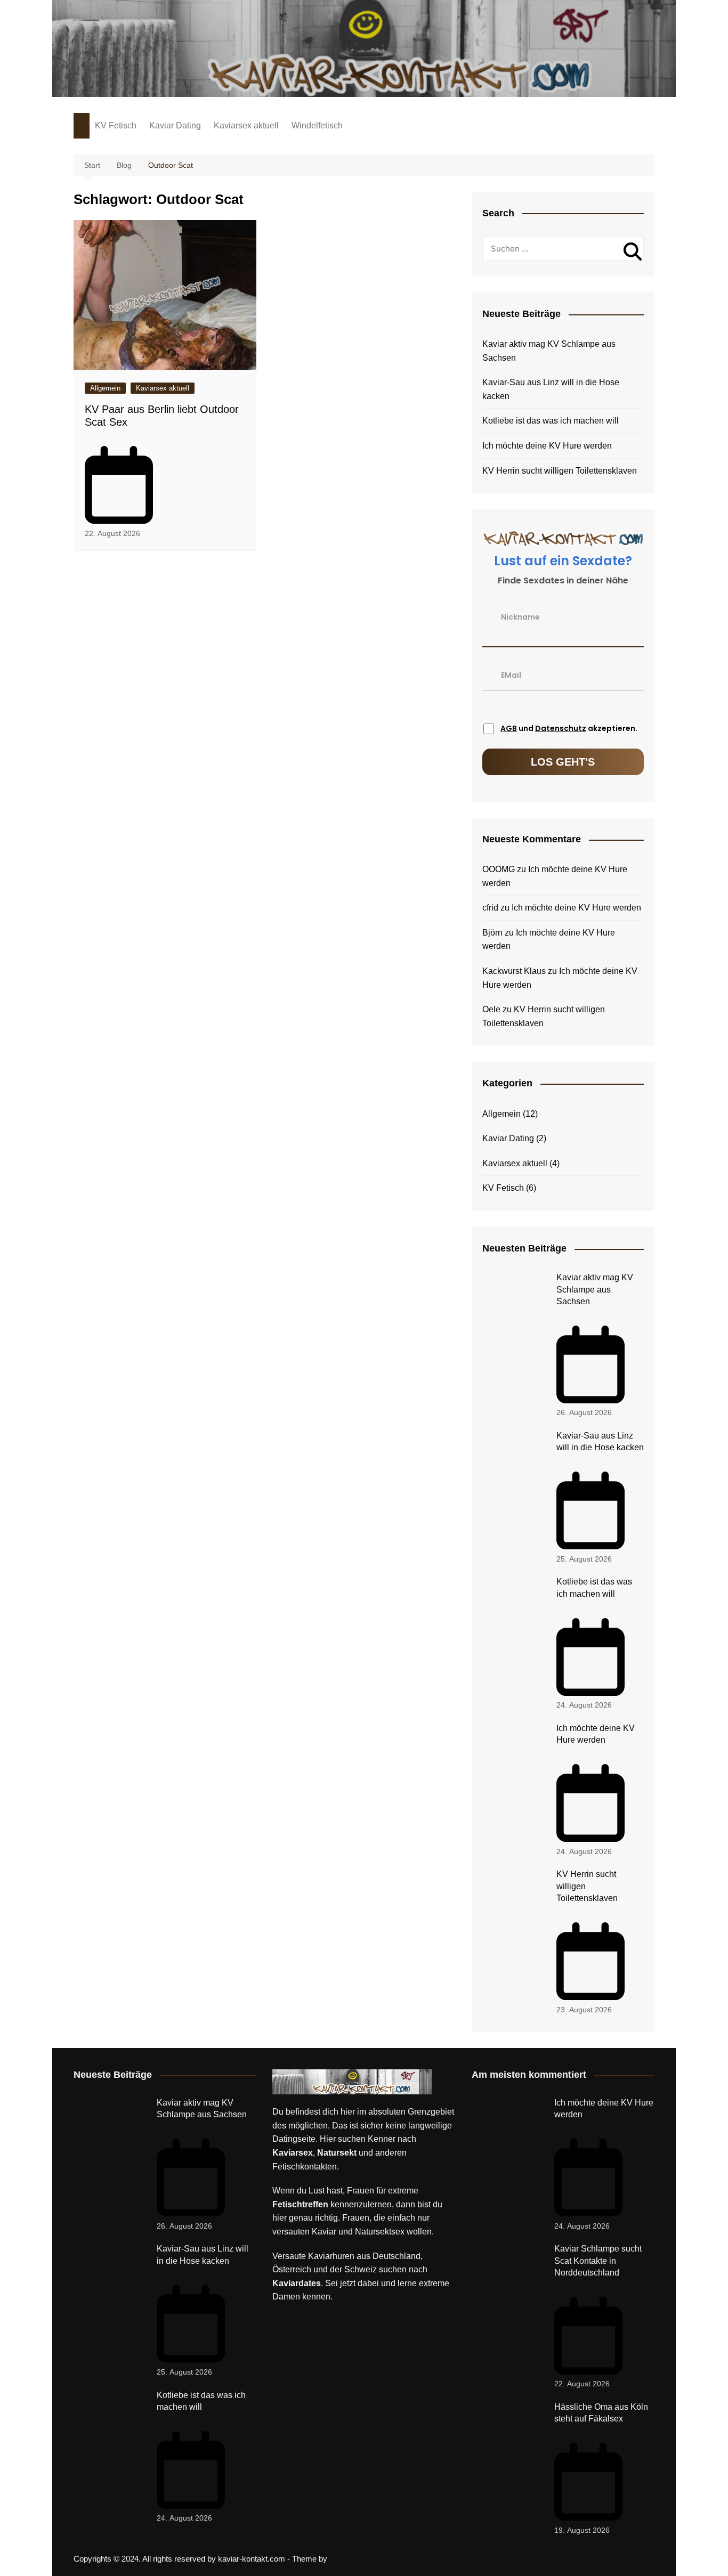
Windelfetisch (317, 125)
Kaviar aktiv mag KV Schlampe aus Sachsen (549, 351)
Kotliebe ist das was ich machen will (551, 421)
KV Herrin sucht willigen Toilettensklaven (560, 471)
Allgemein (105, 388)
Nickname (520, 616)
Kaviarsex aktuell (246, 125)
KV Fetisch (116, 125)
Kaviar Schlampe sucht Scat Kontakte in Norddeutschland (598, 2261)
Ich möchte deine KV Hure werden (547, 446)
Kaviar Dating (175, 125)
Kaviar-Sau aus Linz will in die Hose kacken (551, 389)
